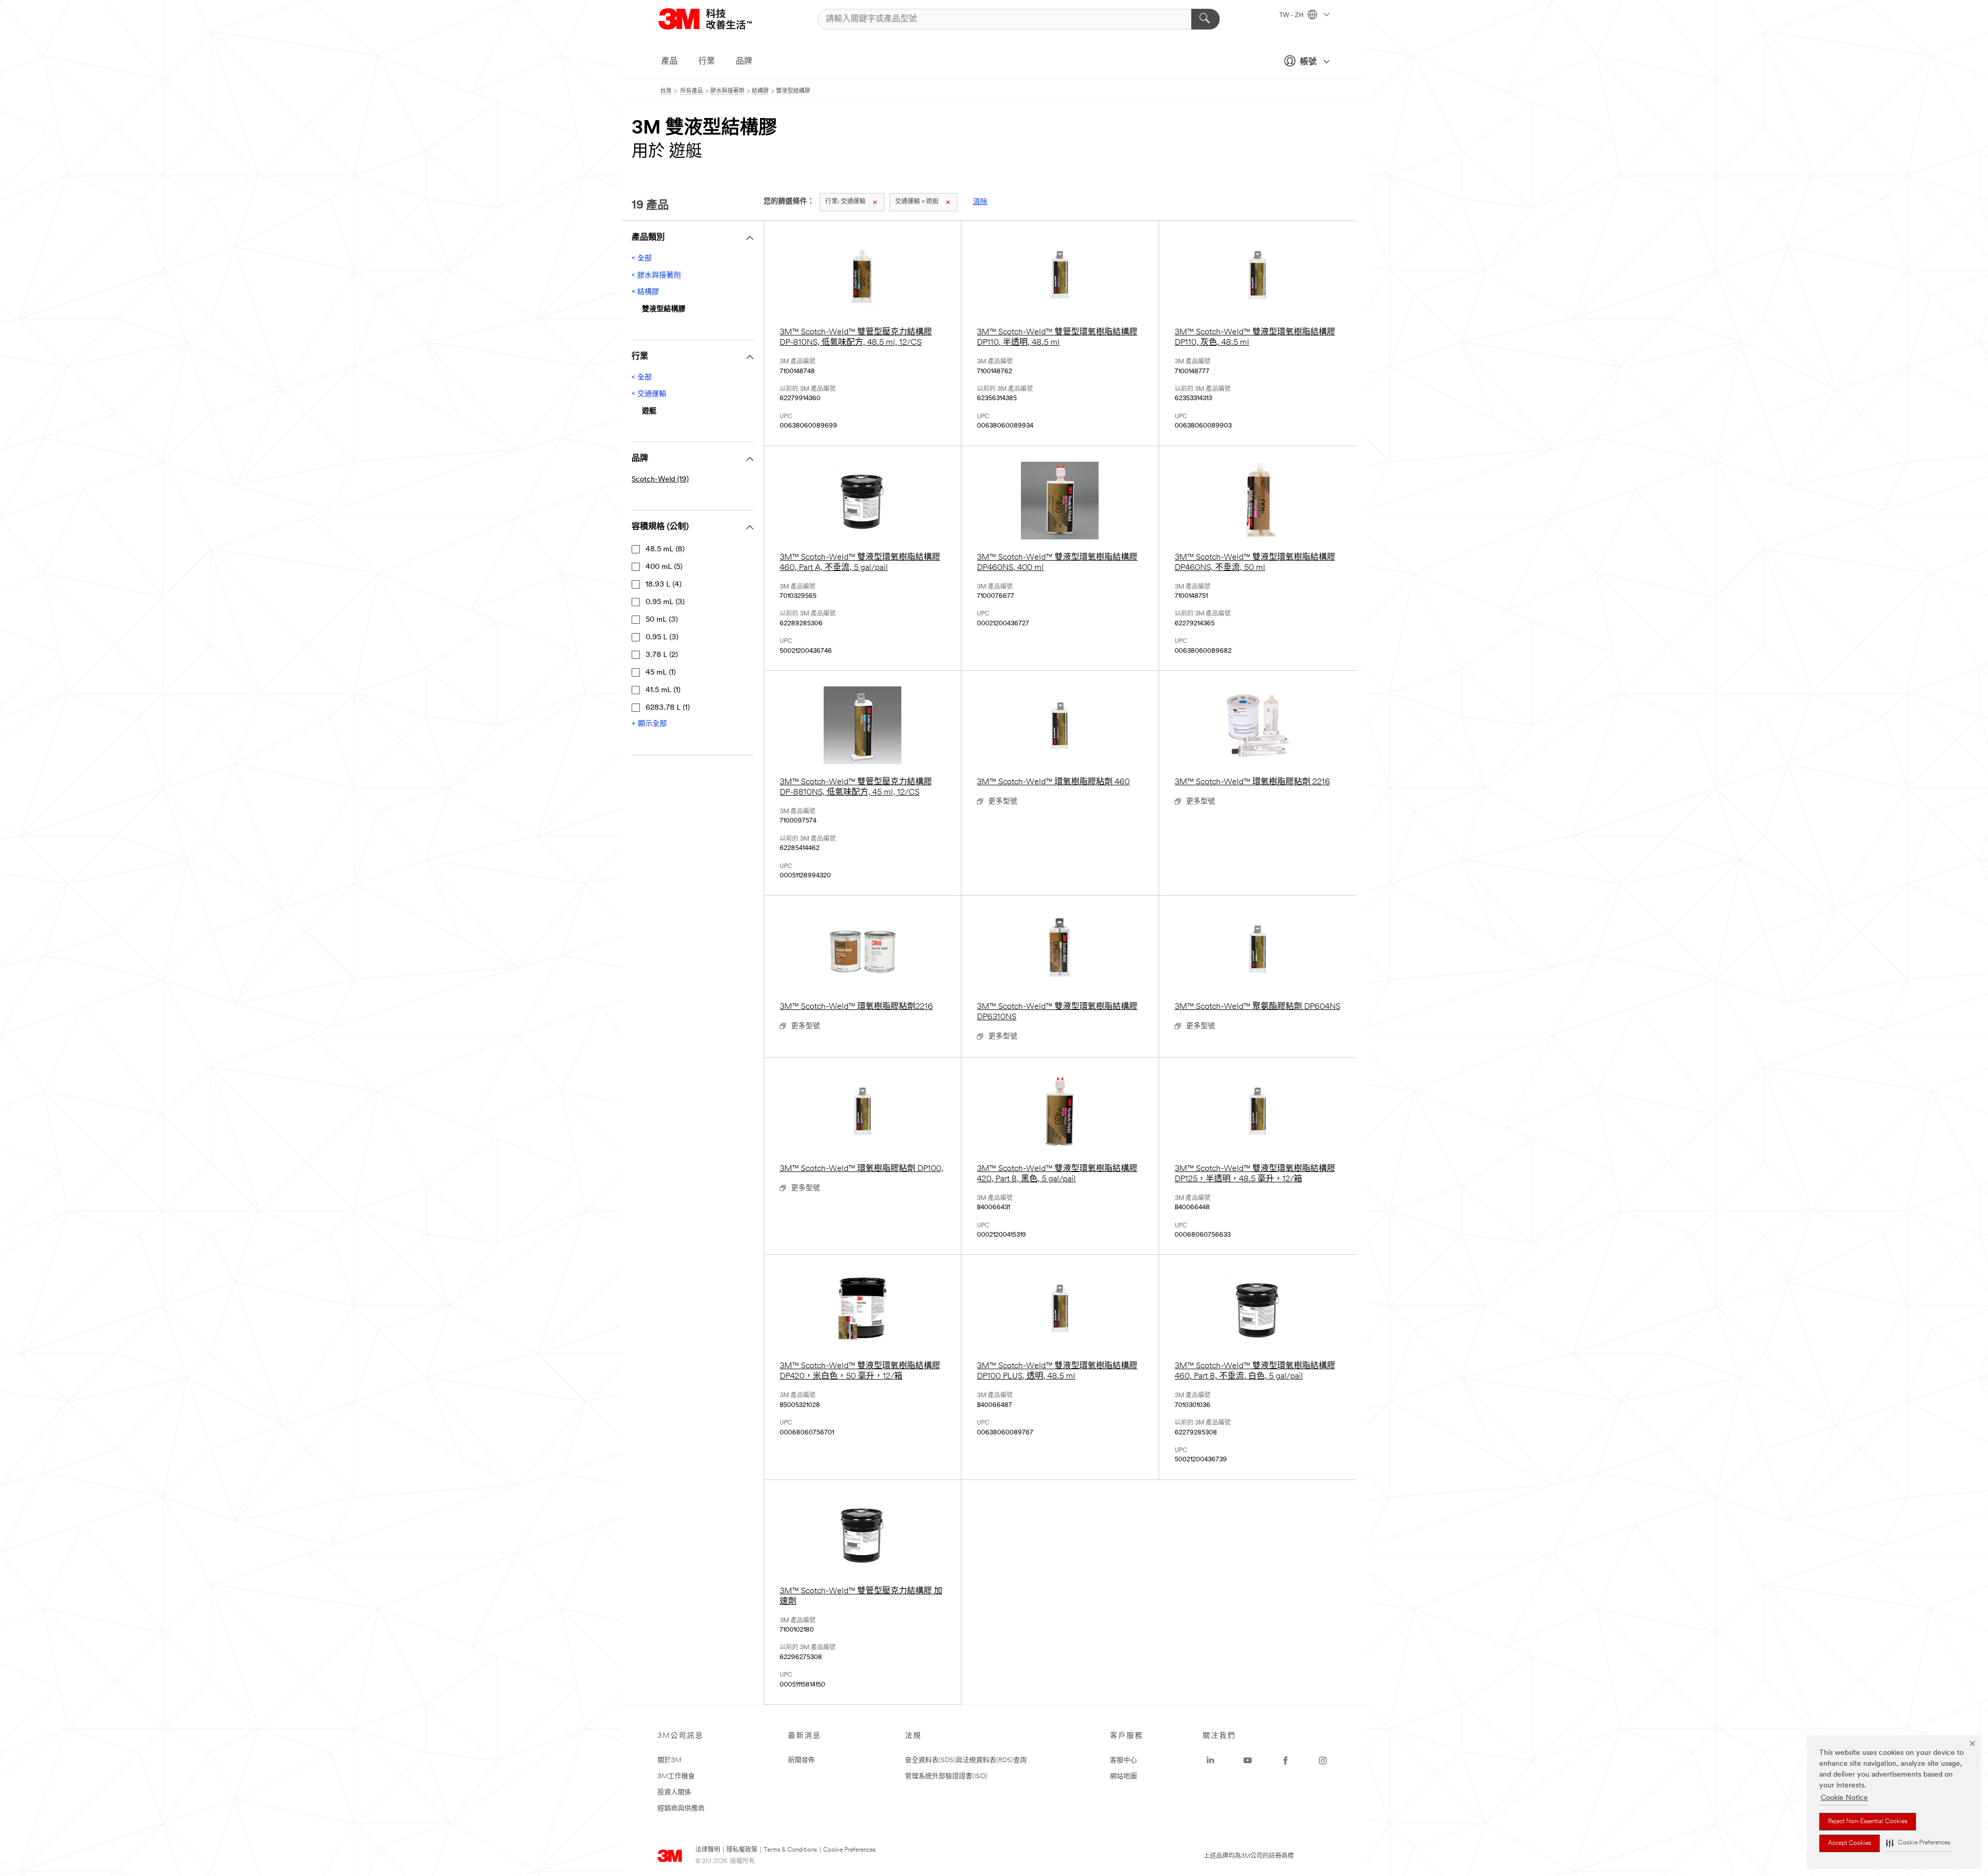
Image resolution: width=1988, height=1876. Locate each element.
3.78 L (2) (662, 655)
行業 (707, 62)
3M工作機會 (676, 1776)
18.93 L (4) (663, 585)
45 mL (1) (661, 673)
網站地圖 (1123, 1776)
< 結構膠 (645, 292)
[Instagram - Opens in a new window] (1323, 1761)
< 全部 (642, 259)
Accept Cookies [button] (1850, 1843)
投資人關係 (674, 1792)
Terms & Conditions (790, 1850)
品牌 (744, 62)
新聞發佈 (801, 1760)
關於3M (669, 1760)
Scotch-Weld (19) (660, 480)
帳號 (1308, 62)
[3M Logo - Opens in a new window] (718, 19)
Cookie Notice (1844, 1798)
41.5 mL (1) (663, 690)
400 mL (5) (664, 567)
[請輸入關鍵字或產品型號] (1205, 19)
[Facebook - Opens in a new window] (1285, 1761)
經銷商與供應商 (681, 1808)
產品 (669, 62)
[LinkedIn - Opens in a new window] (1210, 1761)
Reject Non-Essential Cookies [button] (1868, 1822)
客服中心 (1123, 1760)
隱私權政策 (742, 1850)
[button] (1918, 1843)
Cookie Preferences (849, 1850)
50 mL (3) (662, 620)
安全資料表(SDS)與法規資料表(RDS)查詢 (966, 1760)
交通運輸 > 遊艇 (917, 202)
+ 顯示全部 (649, 724)
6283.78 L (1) (668, 708)
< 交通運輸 (649, 394)
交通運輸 (845, 202)
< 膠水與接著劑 (656, 276)
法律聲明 (708, 1850)
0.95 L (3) (662, 637)
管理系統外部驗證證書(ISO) (946, 1776)
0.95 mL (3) (665, 602)
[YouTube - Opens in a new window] (1248, 1761)
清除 (980, 202)
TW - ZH (1292, 16)
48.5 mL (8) (665, 549)
